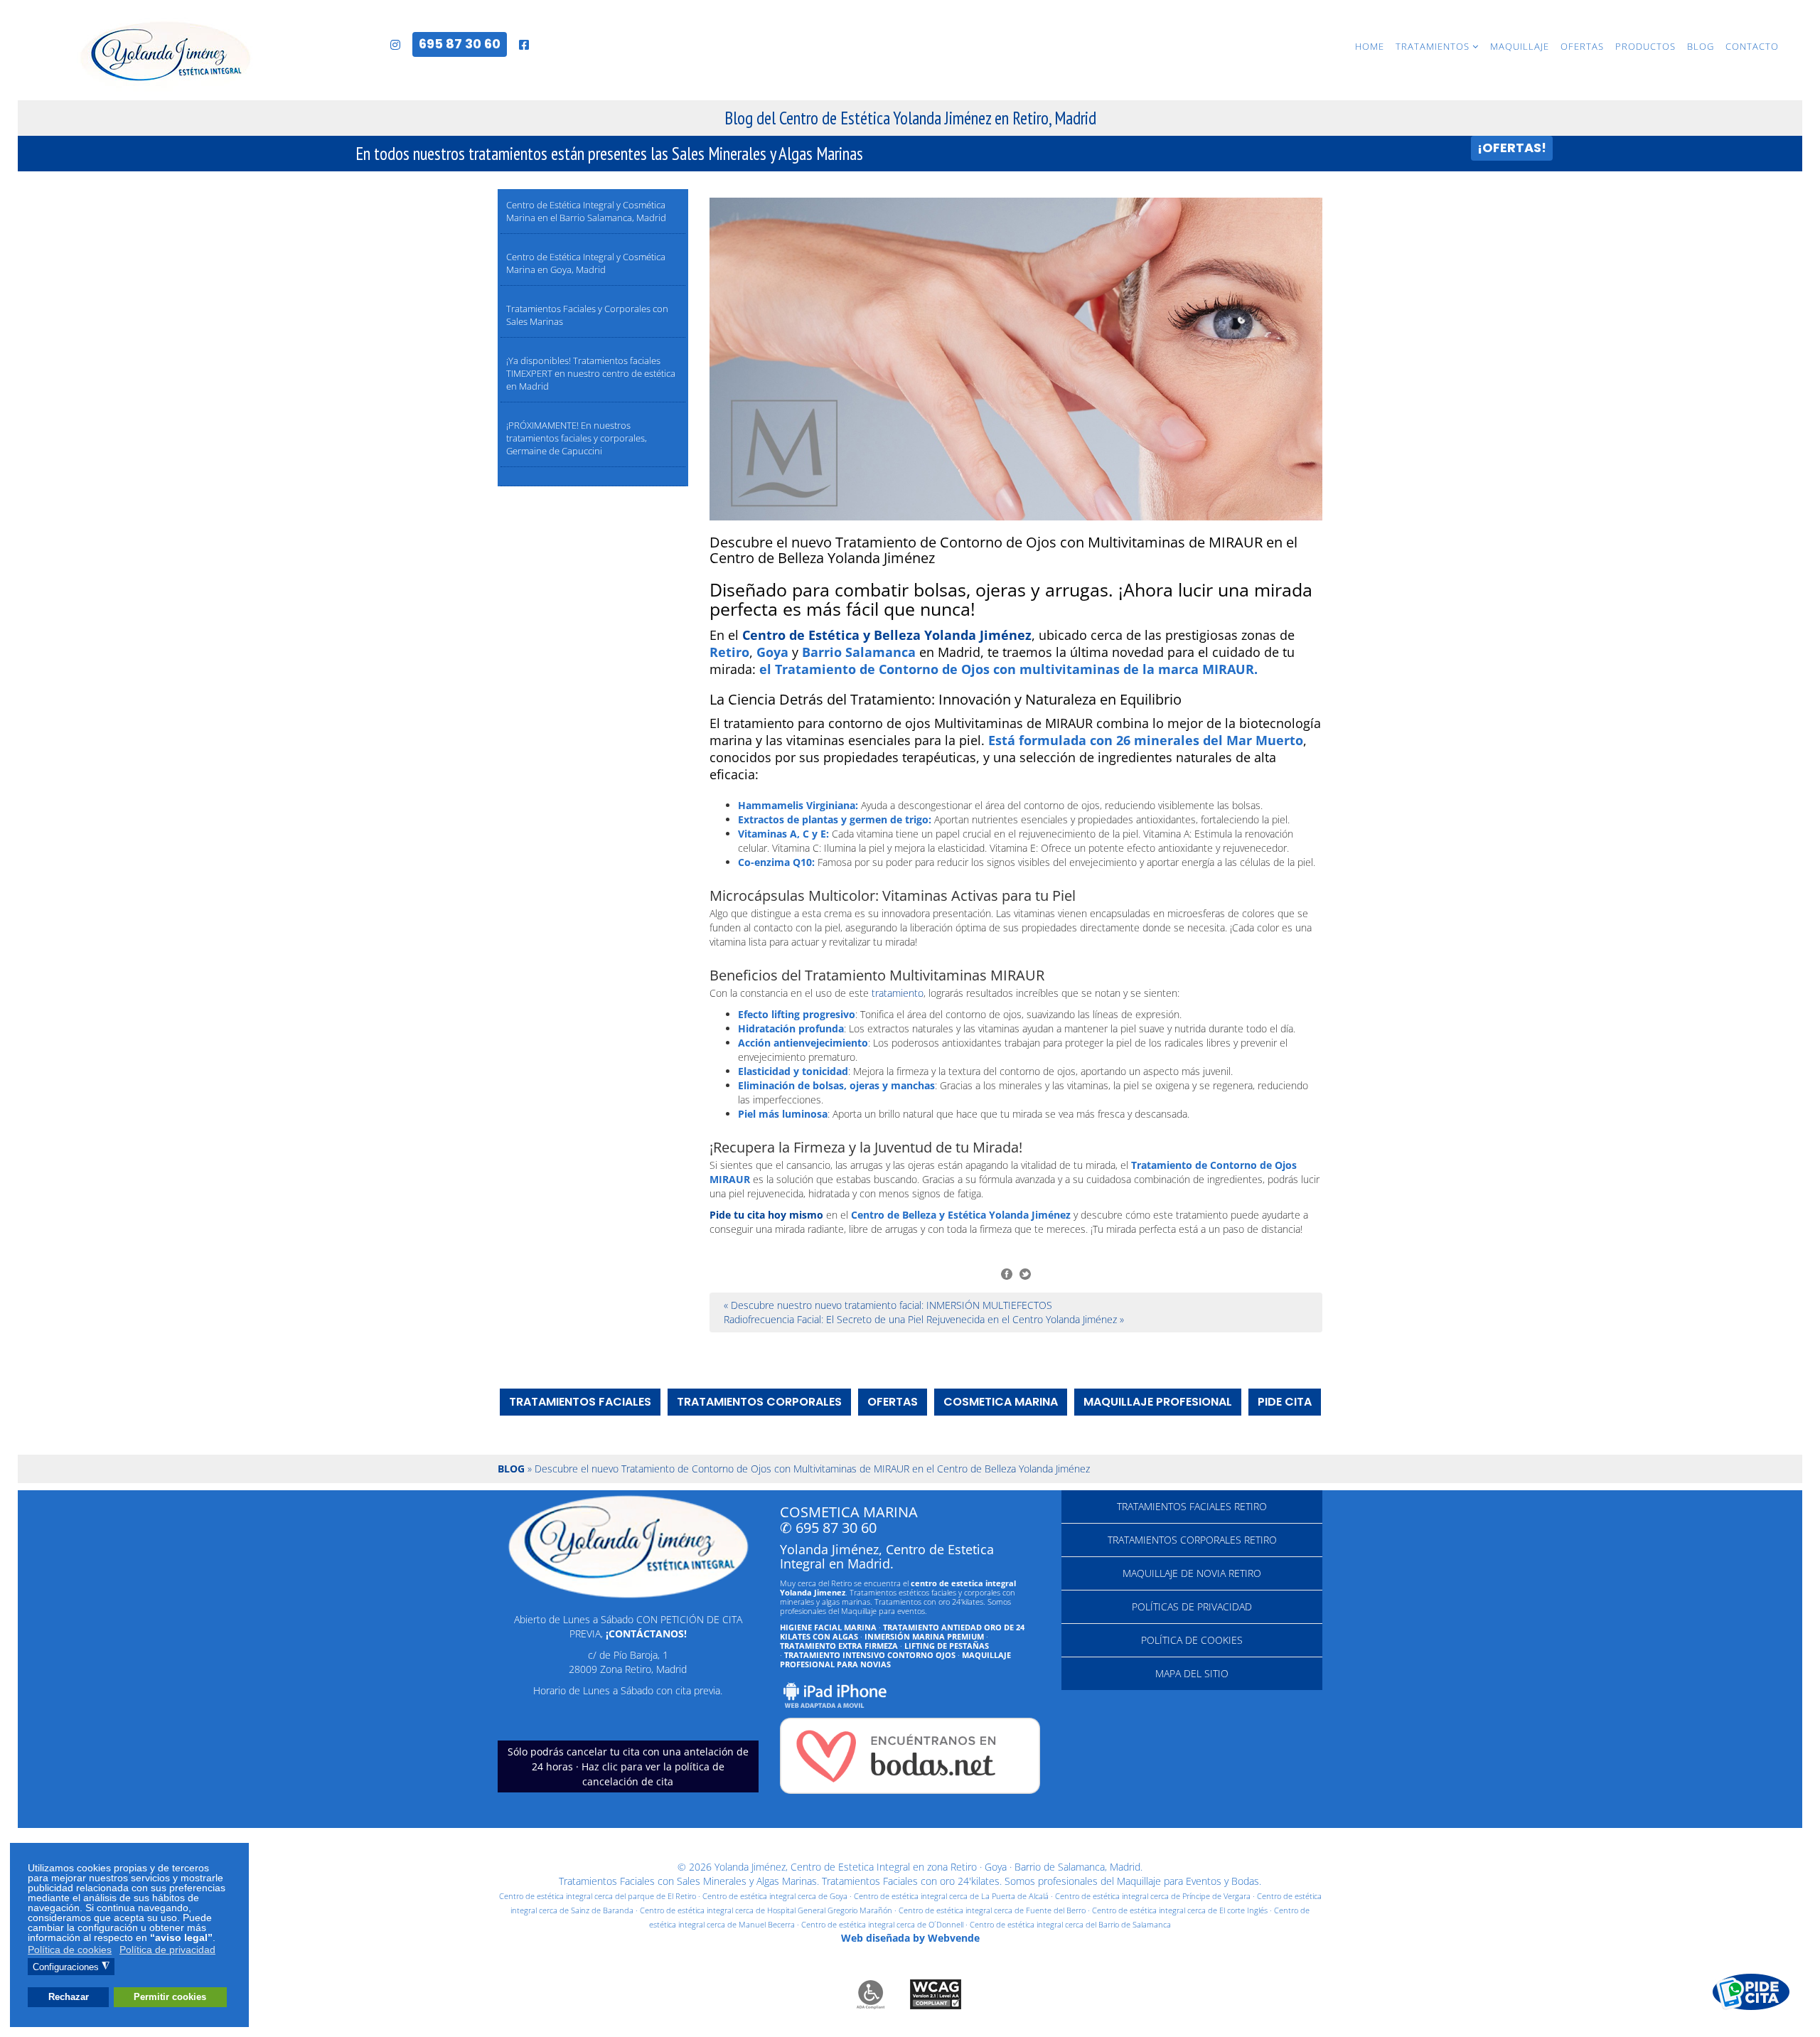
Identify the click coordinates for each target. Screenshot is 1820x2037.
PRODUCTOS (1645, 46)
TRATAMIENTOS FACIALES (580, 1402)
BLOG (1701, 46)
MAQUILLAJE (1520, 46)
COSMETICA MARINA (1001, 1402)
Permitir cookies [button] (170, 1997)
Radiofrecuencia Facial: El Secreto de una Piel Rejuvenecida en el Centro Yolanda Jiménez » (924, 1319)
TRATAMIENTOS (1433, 46)
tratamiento (898, 993)
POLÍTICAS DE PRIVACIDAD (1192, 1606)
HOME (1370, 46)
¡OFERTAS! (1512, 148)
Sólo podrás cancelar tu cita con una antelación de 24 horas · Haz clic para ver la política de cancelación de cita (628, 1766)
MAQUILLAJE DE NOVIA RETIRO (1192, 1573)
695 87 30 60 (460, 44)
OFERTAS (1582, 46)
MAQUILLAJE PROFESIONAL (1158, 1402)
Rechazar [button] (69, 1997)
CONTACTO (1752, 46)
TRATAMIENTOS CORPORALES (759, 1402)
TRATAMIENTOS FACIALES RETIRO (1192, 1506)
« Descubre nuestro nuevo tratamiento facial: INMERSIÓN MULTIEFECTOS (888, 1305)
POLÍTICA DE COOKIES (1192, 1640)
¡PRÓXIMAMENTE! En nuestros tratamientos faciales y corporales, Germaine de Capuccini (577, 438)
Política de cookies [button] (70, 1950)
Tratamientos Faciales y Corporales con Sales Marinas (587, 315)
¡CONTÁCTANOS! (646, 1634)
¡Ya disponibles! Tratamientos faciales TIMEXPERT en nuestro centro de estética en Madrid (591, 373)
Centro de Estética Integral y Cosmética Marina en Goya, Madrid (586, 263)
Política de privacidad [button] (167, 1950)
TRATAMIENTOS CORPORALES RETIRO (1192, 1540)
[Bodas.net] (910, 1756)
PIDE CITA (1285, 1402)
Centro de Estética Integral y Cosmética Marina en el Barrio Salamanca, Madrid (586, 211)
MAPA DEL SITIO (1192, 1673)
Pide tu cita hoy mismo (766, 1215)
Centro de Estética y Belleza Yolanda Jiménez (887, 635)
